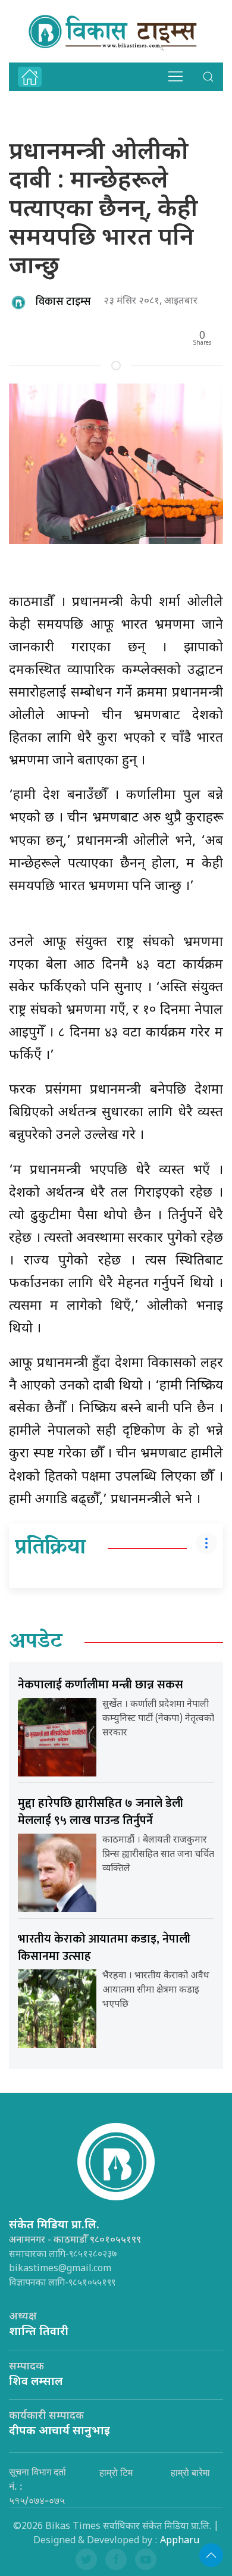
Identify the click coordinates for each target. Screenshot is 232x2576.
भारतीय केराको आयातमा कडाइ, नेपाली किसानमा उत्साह (104, 1948)
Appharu (180, 2541)
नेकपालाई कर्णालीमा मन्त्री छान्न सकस (101, 1685)
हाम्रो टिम (116, 2472)
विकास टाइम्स (63, 302)
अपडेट (36, 1643)
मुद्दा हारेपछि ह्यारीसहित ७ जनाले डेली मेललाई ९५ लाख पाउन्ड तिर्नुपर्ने (101, 1812)
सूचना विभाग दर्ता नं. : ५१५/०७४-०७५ (37, 2486)
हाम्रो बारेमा (190, 2472)
